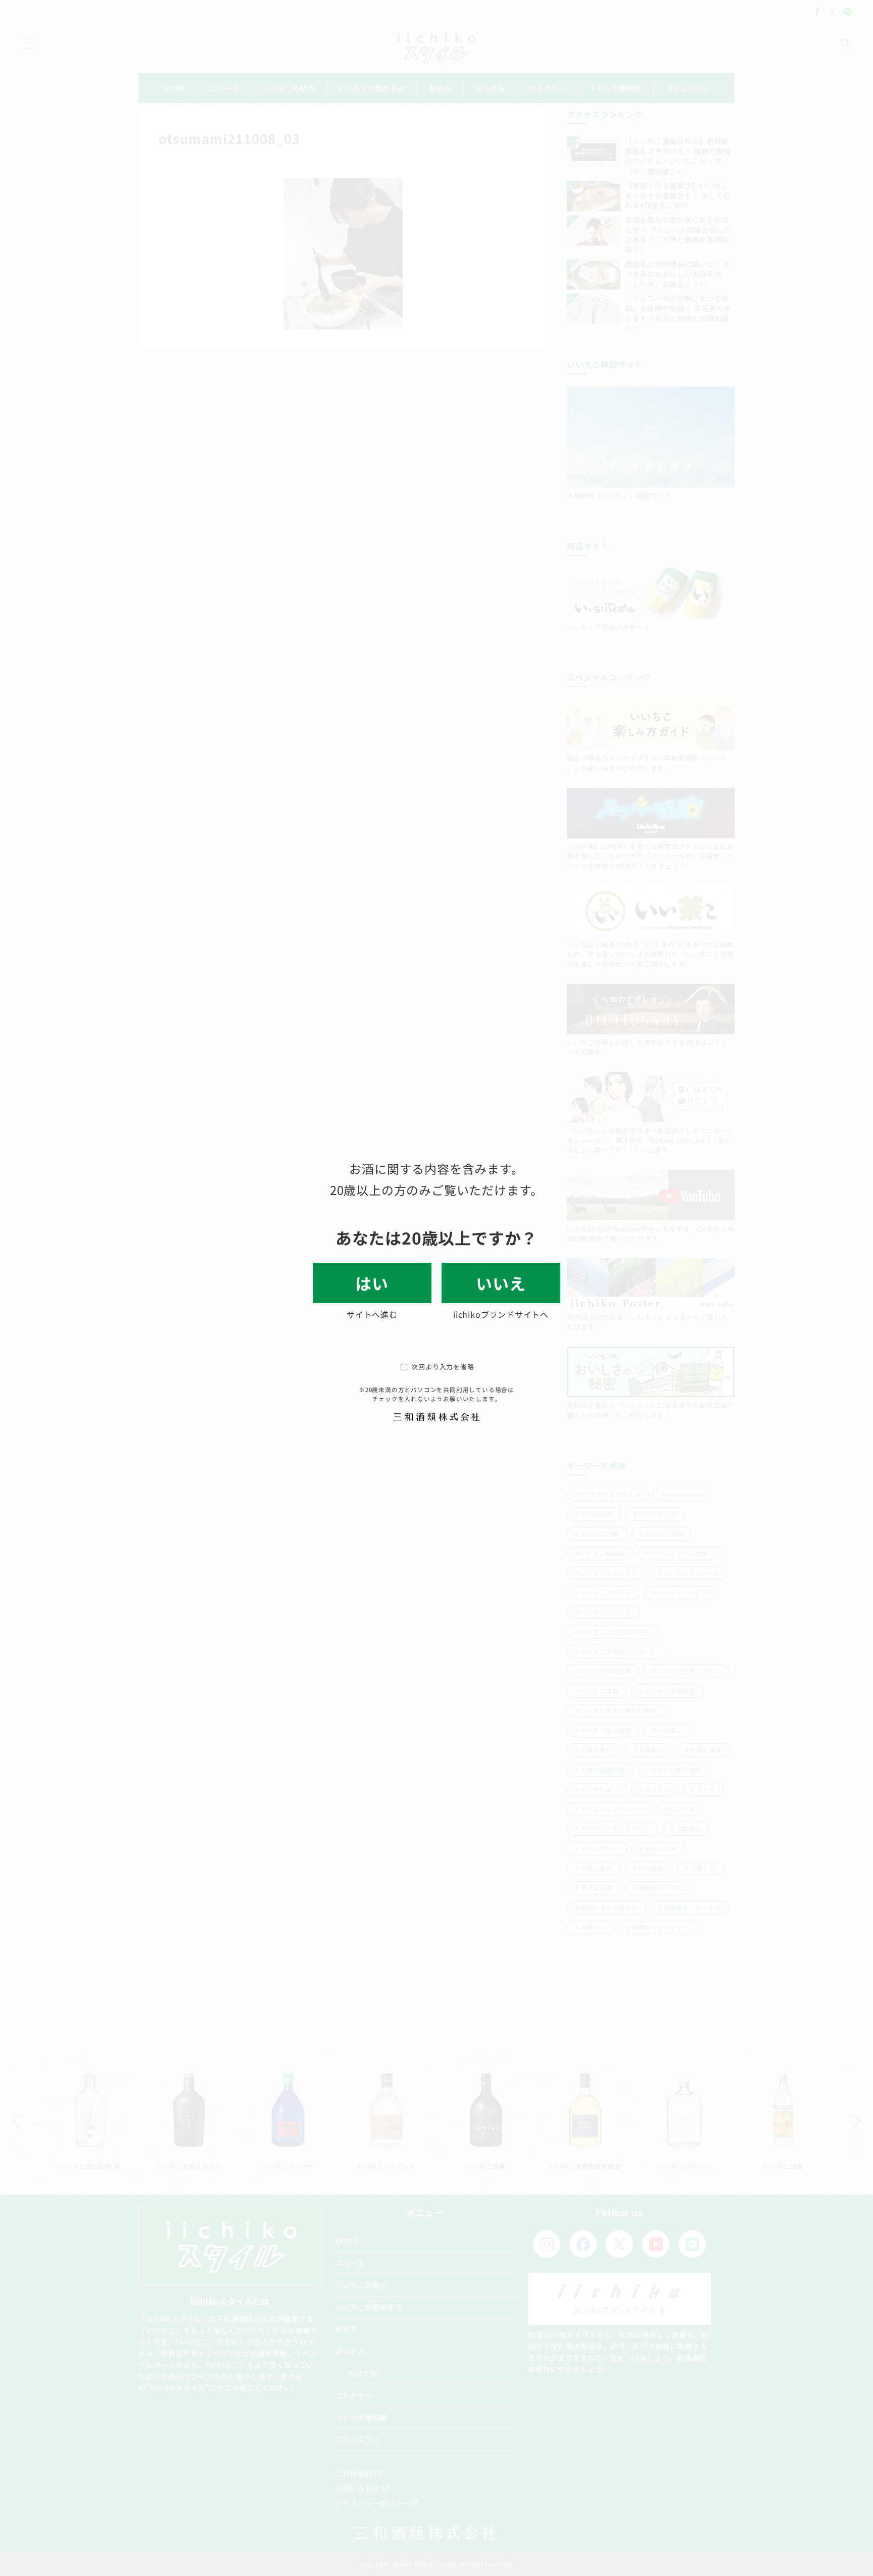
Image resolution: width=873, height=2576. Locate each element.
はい (372, 1283)
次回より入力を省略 (443, 1367)
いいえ (501, 1283)
